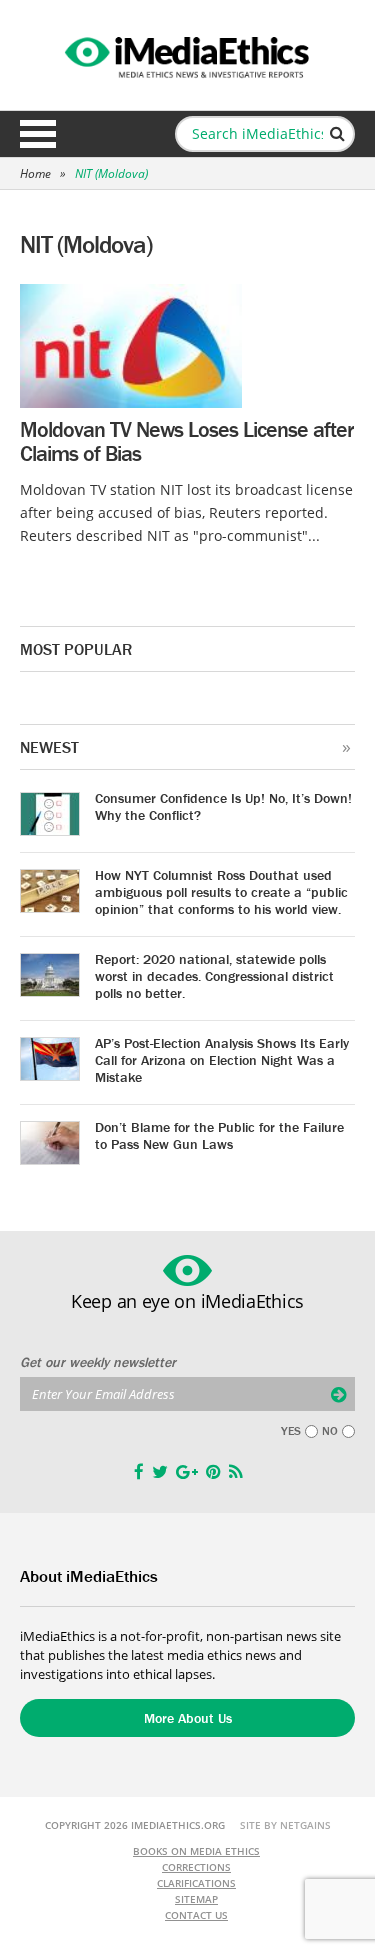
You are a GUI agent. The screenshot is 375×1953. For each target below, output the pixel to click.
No (330, 1431)
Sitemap (196, 1899)
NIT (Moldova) (111, 173)
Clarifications (196, 1883)
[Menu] (38, 134)
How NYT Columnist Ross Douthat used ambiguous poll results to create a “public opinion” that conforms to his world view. (221, 892)
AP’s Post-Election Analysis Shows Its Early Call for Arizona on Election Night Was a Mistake (222, 1060)
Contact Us (196, 1915)
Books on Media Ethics (196, 1851)
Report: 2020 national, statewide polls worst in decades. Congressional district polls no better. (214, 976)
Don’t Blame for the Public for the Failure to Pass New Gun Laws (219, 1135)
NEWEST (49, 747)
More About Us (188, 1718)
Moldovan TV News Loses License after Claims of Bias (186, 441)
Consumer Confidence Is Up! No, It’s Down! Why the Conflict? (223, 806)
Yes (291, 1431)
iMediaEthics (188, 54)
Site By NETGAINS (285, 1825)
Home (35, 173)
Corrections (196, 1867)
